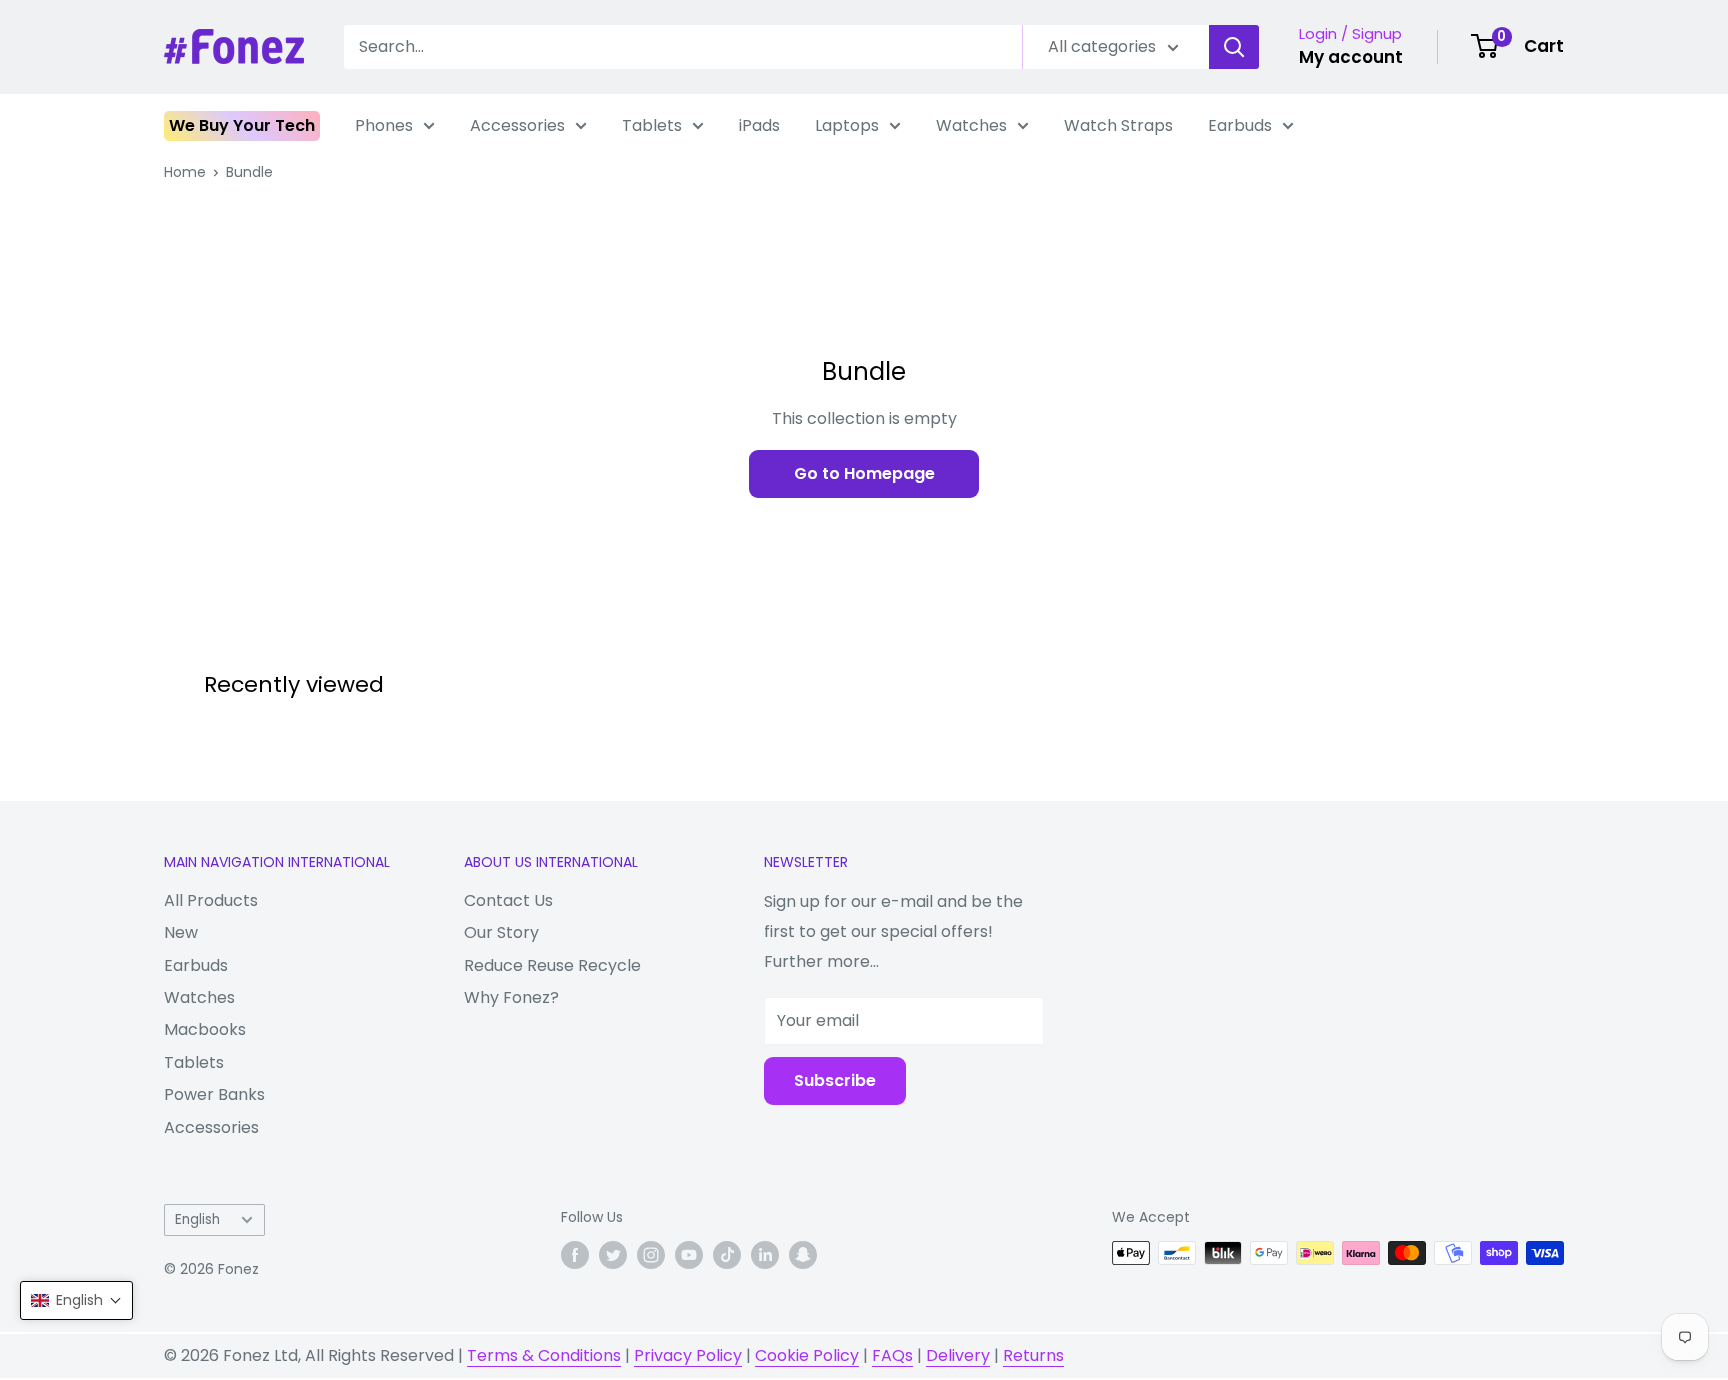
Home (185, 172)
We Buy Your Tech (242, 125)
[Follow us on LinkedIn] (765, 1255)
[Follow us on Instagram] (651, 1255)
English (197, 1219)
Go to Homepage (864, 473)
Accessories (517, 125)
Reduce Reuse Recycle (552, 965)
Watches (971, 125)
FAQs (892, 1355)
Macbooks (205, 1029)
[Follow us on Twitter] (613, 1255)
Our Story (501, 932)
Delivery (958, 1355)
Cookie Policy (807, 1355)
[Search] (1234, 47)
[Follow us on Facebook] (575, 1255)
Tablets (652, 125)
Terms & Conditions (544, 1355)
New (181, 932)
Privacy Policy (688, 1355)
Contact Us (508, 900)
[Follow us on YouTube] (689, 1255)
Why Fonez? (511, 997)
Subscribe (835, 1080)
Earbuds (1240, 125)
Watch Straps (1118, 125)
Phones (384, 125)
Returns (1033, 1355)
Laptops (847, 125)
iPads (759, 125)
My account (1351, 57)
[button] (76, 1300)
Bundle (249, 172)
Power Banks (214, 1094)
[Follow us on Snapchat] (803, 1255)
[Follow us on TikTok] (727, 1255)
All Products (211, 900)
